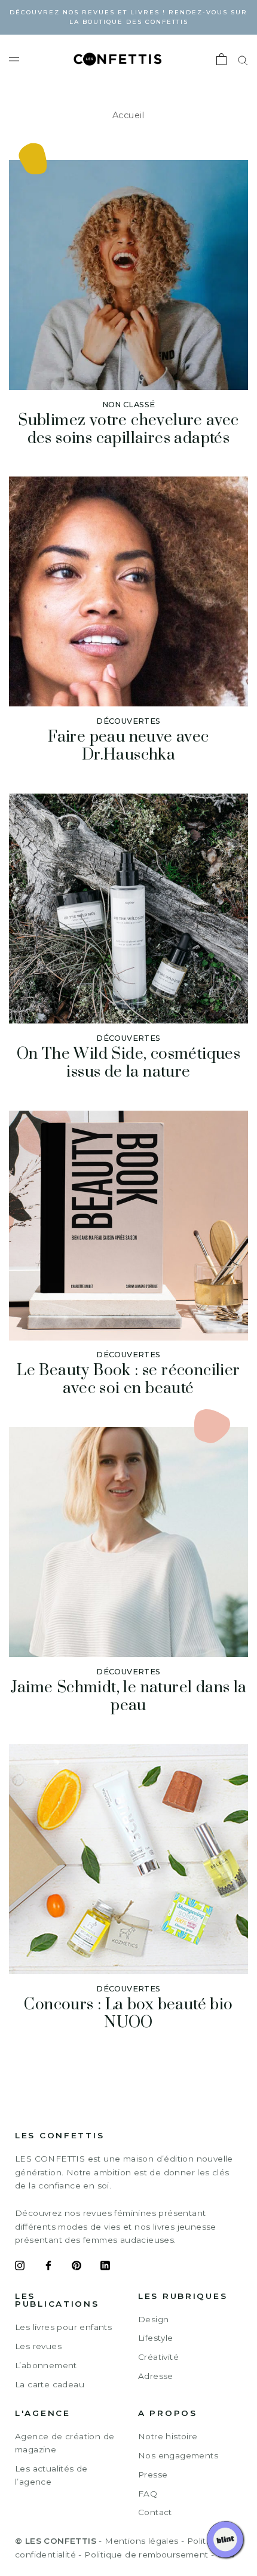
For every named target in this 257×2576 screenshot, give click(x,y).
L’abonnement (46, 2365)
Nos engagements (178, 2455)
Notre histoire (168, 2436)
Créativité (158, 2357)
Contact (155, 2512)
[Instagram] (20, 2267)
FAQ (148, 2494)
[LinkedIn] (105, 2267)
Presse (153, 2474)
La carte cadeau (50, 2384)
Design (153, 2319)
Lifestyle (156, 2338)
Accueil (128, 115)
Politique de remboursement (146, 2555)
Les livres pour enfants (63, 2327)
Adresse (156, 2376)
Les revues (38, 2346)
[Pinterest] (77, 2267)
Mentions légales (141, 2541)
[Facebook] (48, 2267)
